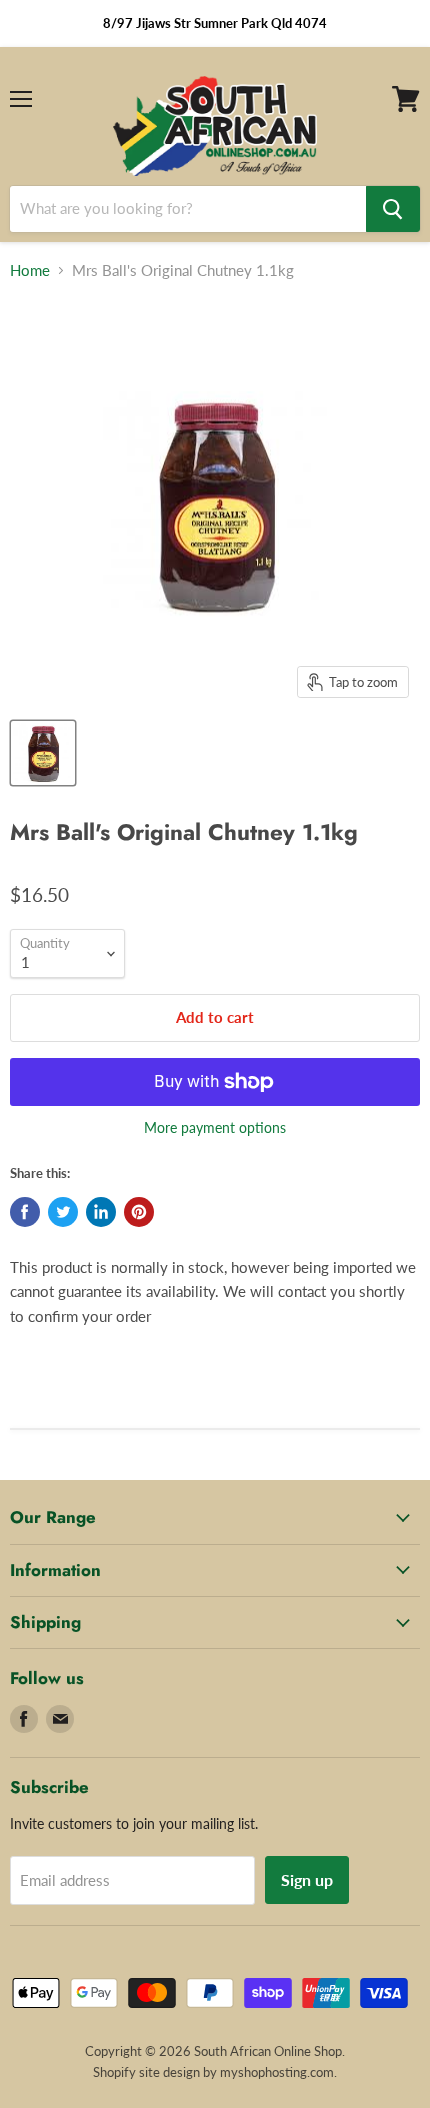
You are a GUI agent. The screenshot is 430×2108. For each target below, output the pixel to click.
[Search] (393, 209)
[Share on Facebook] (25, 1212)
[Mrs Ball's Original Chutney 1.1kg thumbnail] (43, 753)
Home (30, 270)
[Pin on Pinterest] (139, 1212)
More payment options (215, 1128)
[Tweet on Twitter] (63, 1212)
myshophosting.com (277, 2072)
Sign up (307, 1879)
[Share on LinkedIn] (101, 1212)
